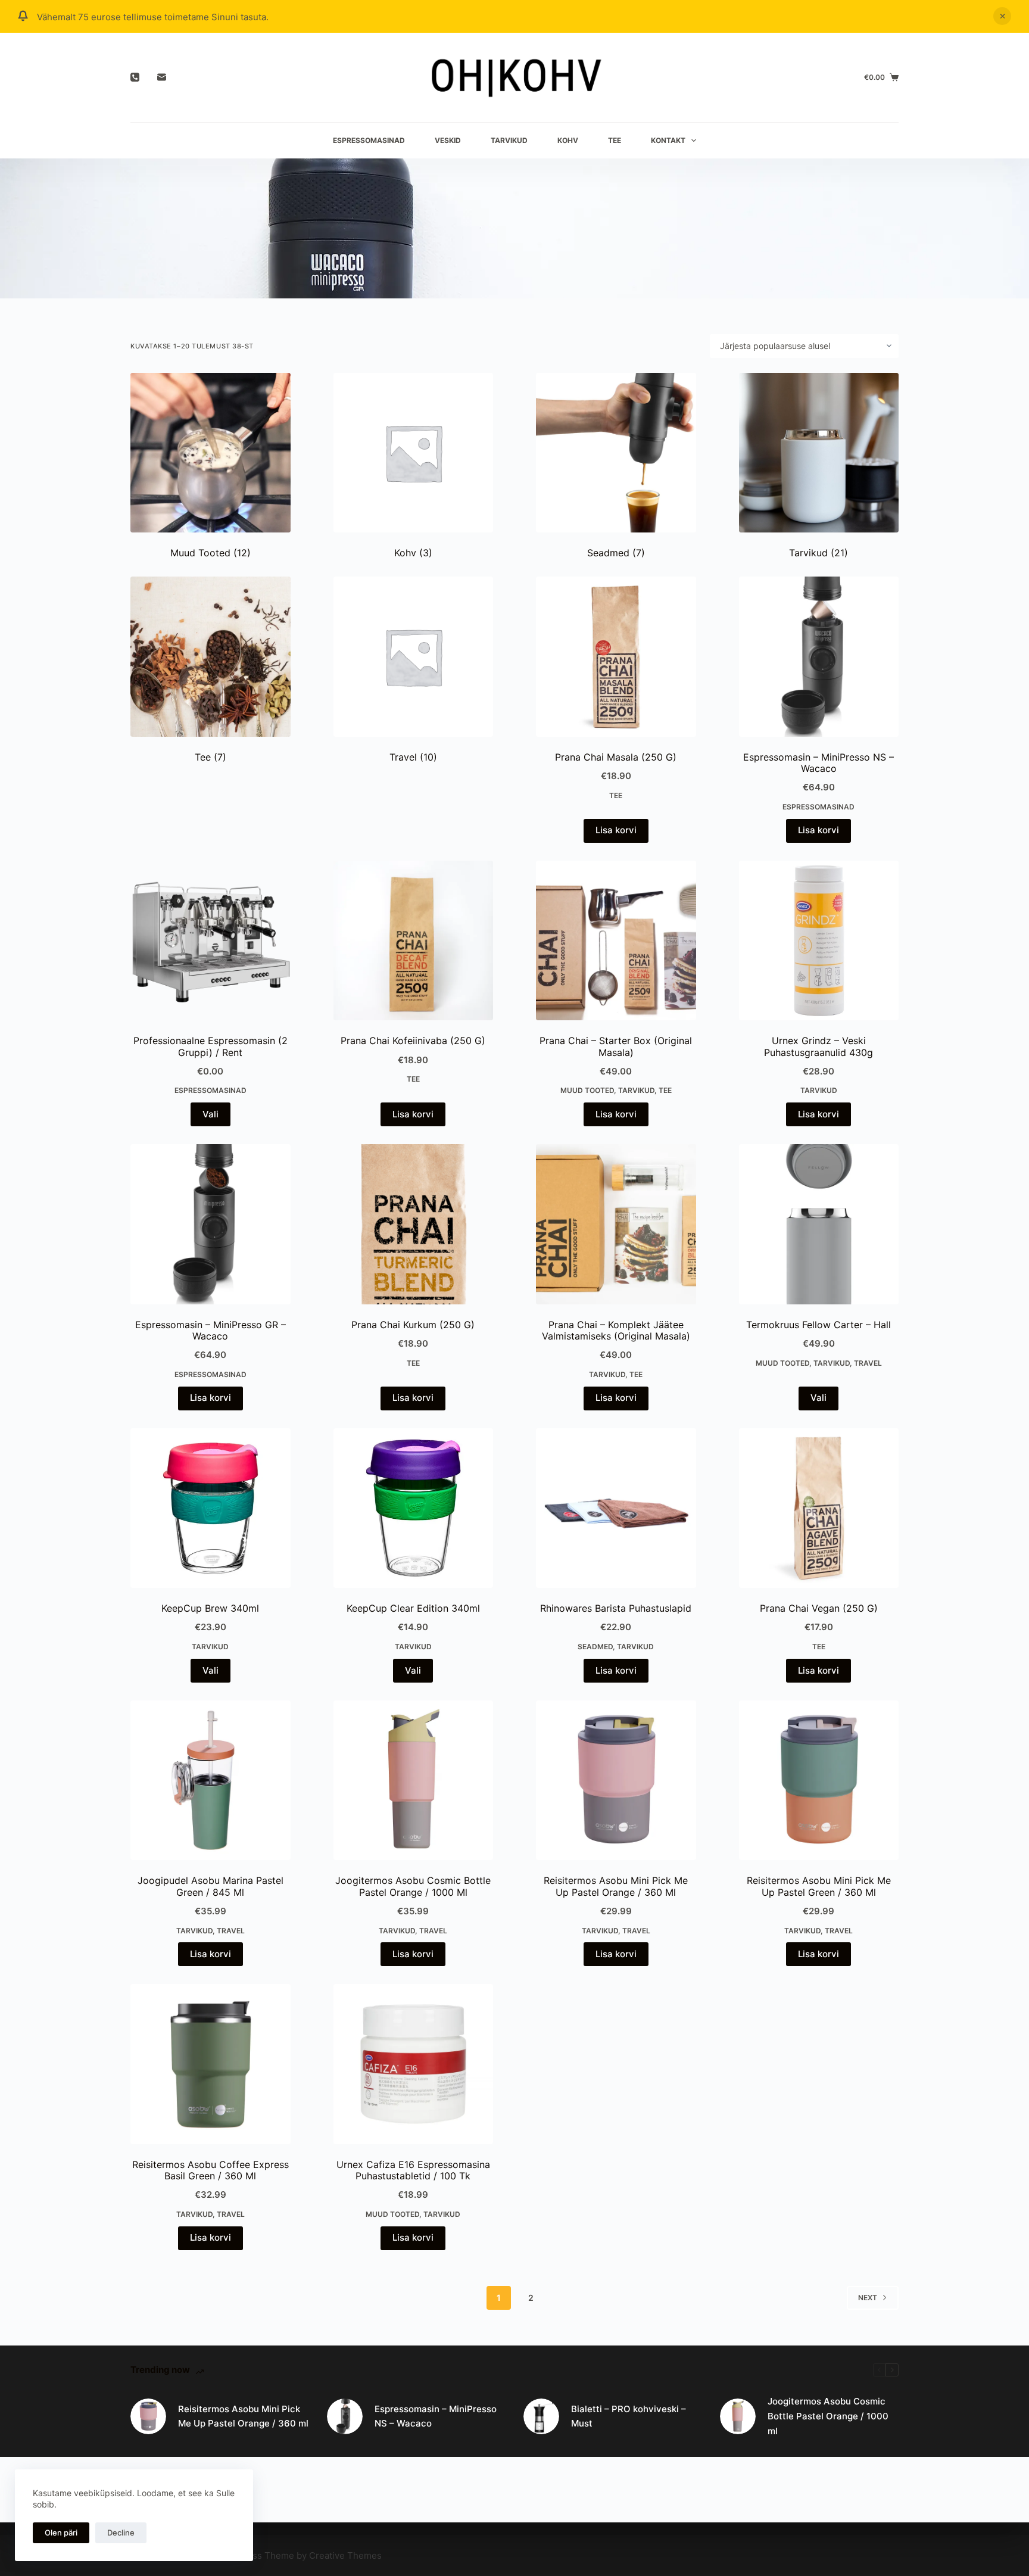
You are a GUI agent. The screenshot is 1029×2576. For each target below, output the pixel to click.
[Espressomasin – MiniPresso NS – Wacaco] (345, 2416)
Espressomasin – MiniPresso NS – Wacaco (818, 763)
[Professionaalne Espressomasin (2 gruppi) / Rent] (211, 941)
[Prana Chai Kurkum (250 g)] (414, 1224)
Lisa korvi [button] (616, 830)
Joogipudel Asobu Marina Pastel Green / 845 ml (211, 1886)
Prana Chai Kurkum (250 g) (413, 1325)
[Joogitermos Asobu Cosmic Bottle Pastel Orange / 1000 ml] (414, 1781)
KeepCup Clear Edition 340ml (413, 1608)
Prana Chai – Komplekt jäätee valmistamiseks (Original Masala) (616, 1330)
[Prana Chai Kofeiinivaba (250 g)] (414, 941)
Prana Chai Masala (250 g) (616, 757)
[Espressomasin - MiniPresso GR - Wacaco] (211, 1224)
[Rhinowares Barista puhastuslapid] (616, 1508)
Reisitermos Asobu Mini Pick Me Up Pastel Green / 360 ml (819, 1886)
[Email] (162, 77)
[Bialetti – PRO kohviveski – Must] (541, 2416)
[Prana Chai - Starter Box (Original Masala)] (616, 941)
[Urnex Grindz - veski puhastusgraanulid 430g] (819, 941)
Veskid (448, 140)
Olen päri (61, 2533)
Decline (121, 2533)
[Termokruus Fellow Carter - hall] (819, 1224)
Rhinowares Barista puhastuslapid (616, 1608)
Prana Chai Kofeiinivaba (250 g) (413, 1041)
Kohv (568, 140)
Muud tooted (211, 553)
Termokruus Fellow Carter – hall (818, 1325)
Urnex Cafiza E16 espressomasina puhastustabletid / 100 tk (413, 2170)
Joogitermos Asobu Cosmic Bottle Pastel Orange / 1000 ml (413, 1886)
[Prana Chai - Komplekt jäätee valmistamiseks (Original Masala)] (616, 1224)
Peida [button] (1002, 16)
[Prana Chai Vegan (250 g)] (819, 1508)
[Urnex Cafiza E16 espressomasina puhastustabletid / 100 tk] (414, 2064)
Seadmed (616, 553)
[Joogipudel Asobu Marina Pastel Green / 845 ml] (211, 1781)
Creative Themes (345, 2555)
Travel (413, 757)
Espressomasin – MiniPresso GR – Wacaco (211, 1330)
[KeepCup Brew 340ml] (211, 1508)
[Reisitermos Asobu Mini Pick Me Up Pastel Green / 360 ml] (819, 1781)
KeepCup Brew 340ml (210, 1608)
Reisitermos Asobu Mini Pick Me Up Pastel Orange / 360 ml (616, 1886)
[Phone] (135, 77)
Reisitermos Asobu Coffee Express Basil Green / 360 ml (211, 2170)
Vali (211, 1114)
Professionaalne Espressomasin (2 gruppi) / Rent (211, 1046)
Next (868, 2298)
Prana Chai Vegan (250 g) (819, 1608)
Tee (615, 140)
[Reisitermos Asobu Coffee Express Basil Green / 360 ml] (211, 2064)
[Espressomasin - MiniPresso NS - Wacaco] (819, 657)
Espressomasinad (369, 140)
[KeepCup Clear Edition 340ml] (414, 1508)
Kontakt (668, 140)
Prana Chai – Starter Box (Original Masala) (616, 1046)
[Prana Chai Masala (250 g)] (616, 657)
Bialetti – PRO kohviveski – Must (629, 2416)
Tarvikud (509, 140)
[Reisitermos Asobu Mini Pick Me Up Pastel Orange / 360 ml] (616, 1781)
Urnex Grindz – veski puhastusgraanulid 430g (818, 1046)
